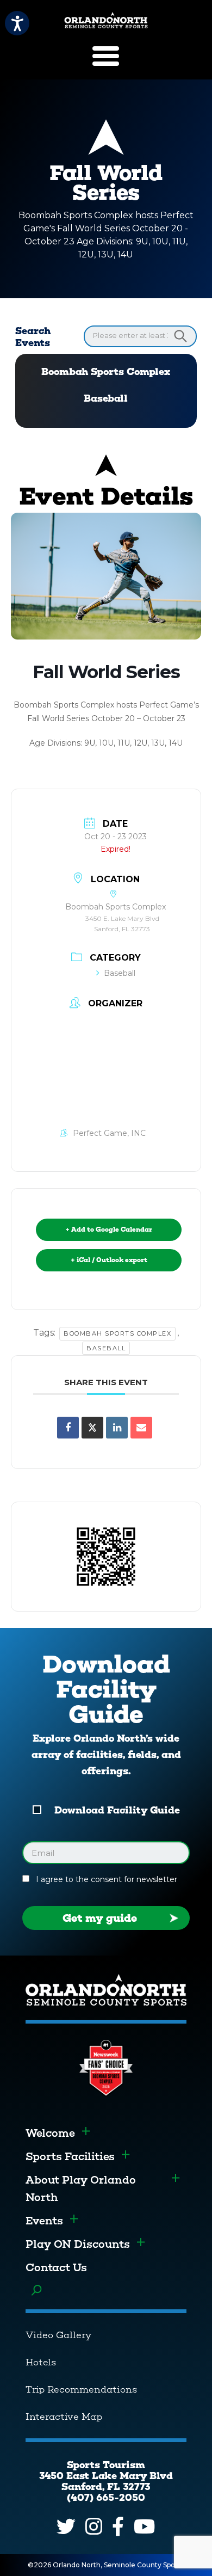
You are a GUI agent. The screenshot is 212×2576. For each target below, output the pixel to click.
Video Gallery (58, 2335)
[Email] (141, 1428)
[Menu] (106, 56)
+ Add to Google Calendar (109, 1229)
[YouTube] (144, 2526)
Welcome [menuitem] (50, 2133)
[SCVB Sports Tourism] (106, 20)
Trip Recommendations (81, 2389)
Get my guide (100, 1918)
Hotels (41, 2362)
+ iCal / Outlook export (109, 1260)
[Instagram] (94, 2526)
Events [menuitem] (44, 2221)
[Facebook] (118, 2526)
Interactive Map (64, 2417)
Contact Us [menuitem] (56, 2267)
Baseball (106, 398)
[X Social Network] (92, 1428)
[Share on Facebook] (68, 1428)
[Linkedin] (117, 1428)
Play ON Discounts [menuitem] (78, 2244)
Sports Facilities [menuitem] (70, 2156)
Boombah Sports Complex (106, 372)
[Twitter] (66, 2526)
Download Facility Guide (117, 1810)
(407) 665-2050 (106, 2498)
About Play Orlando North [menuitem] (81, 2188)
